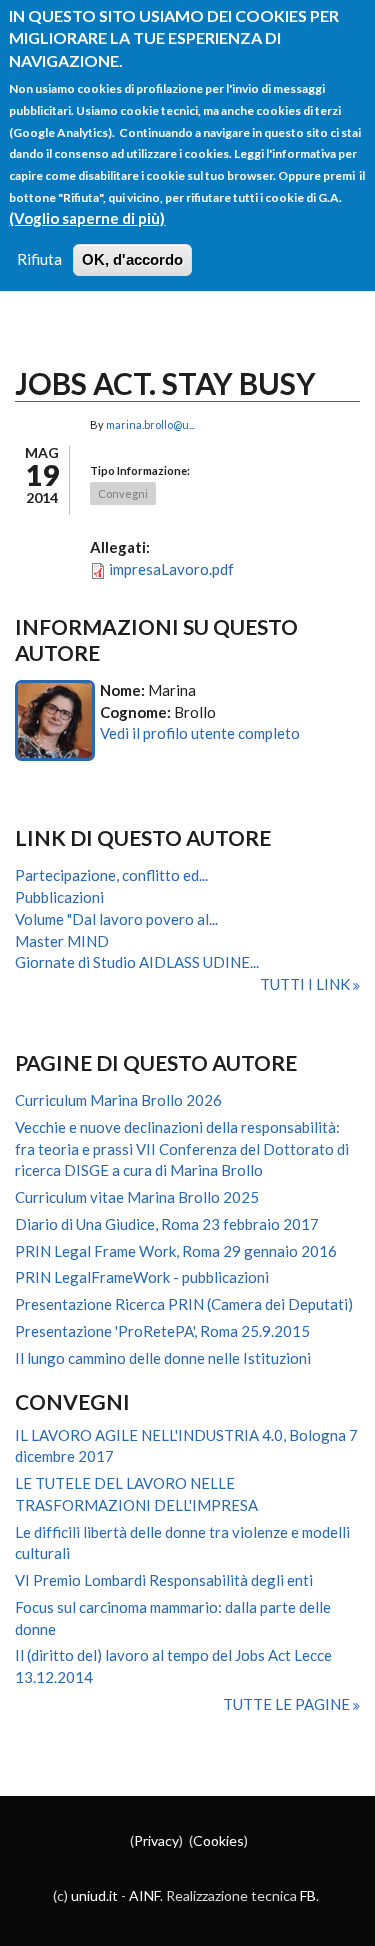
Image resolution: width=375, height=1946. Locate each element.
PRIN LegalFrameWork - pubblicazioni (142, 1277)
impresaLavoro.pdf (171, 569)
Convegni (123, 493)
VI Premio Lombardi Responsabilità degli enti (164, 1580)
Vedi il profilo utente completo (200, 733)
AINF (144, 1895)
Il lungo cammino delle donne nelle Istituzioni (163, 1358)
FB (308, 1895)
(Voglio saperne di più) (87, 218)
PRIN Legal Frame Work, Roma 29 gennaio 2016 (176, 1251)
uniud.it (94, 1895)
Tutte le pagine (288, 1704)
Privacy (156, 1840)
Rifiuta (39, 259)
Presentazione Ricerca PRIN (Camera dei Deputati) (184, 1304)
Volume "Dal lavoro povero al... (116, 919)
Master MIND (62, 941)
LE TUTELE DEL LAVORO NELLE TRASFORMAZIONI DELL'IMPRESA (136, 1494)
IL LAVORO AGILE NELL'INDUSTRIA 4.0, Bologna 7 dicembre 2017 (186, 1446)
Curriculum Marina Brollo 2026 (118, 1100)
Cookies (218, 1840)
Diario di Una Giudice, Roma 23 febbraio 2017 (167, 1224)
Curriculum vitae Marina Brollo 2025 (137, 1197)
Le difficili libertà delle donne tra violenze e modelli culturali (182, 1543)
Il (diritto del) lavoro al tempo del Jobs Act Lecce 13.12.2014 (173, 1666)
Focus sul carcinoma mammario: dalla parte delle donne (173, 1618)
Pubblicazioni (59, 897)
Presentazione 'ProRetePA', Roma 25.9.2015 (162, 1331)
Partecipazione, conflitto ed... (111, 875)
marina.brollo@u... (150, 424)
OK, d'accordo (132, 259)
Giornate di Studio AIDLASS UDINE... (137, 962)
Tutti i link (306, 984)
